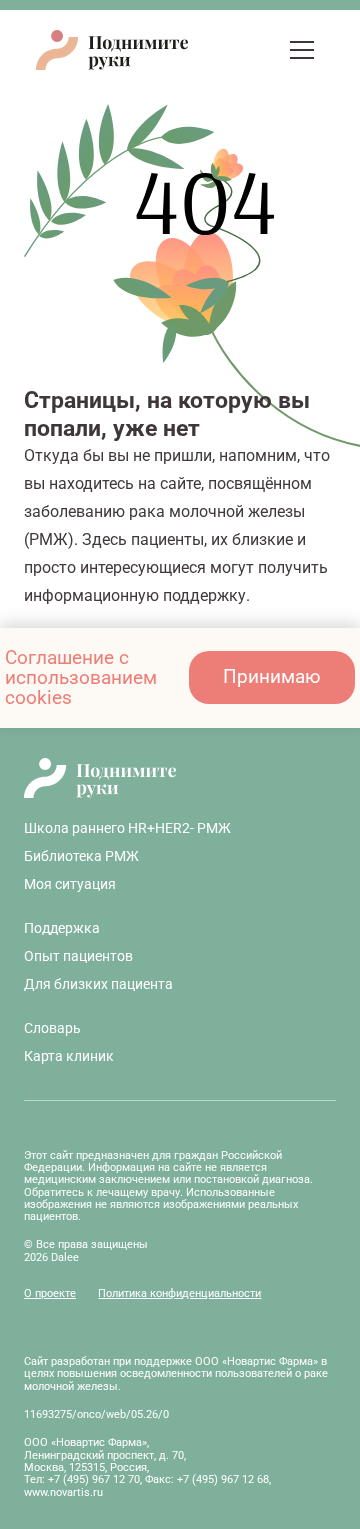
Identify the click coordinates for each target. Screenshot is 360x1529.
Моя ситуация (70, 884)
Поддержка (62, 928)
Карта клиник (69, 1056)
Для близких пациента (98, 984)
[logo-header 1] (112, 50)
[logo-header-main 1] (180, 778)
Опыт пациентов (78, 956)
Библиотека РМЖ (81, 856)
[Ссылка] (227, 49)
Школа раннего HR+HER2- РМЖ (127, 828)
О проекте (50, 1293)
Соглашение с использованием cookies (81, 677)
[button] (262, 50)
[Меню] (302, 50)
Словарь (52, 1028)
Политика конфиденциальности (179, 1293)
